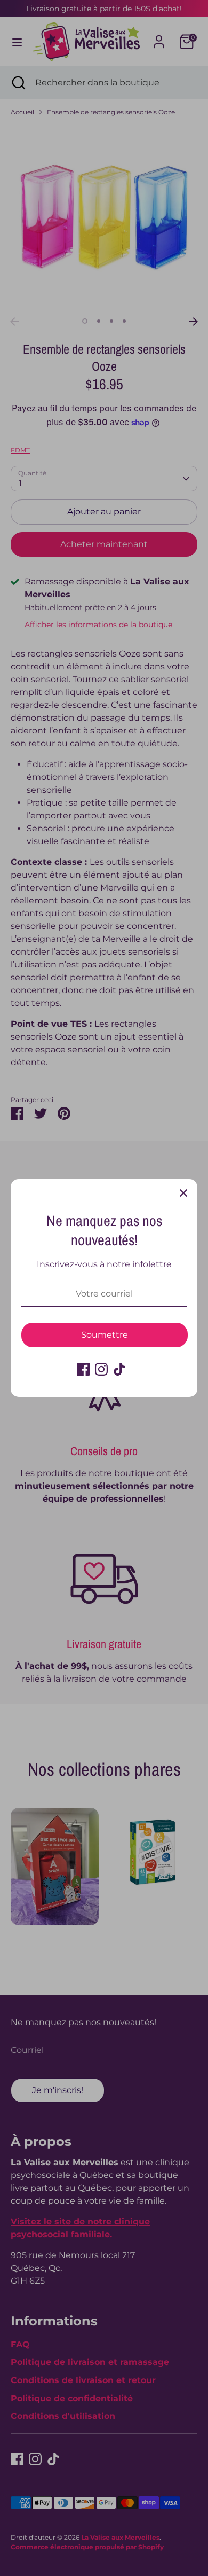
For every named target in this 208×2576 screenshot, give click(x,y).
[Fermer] (183, 1193)
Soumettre (105, 1335)
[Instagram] (101, 1369)
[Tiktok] (119, 1369)
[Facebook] (83, 1369)
